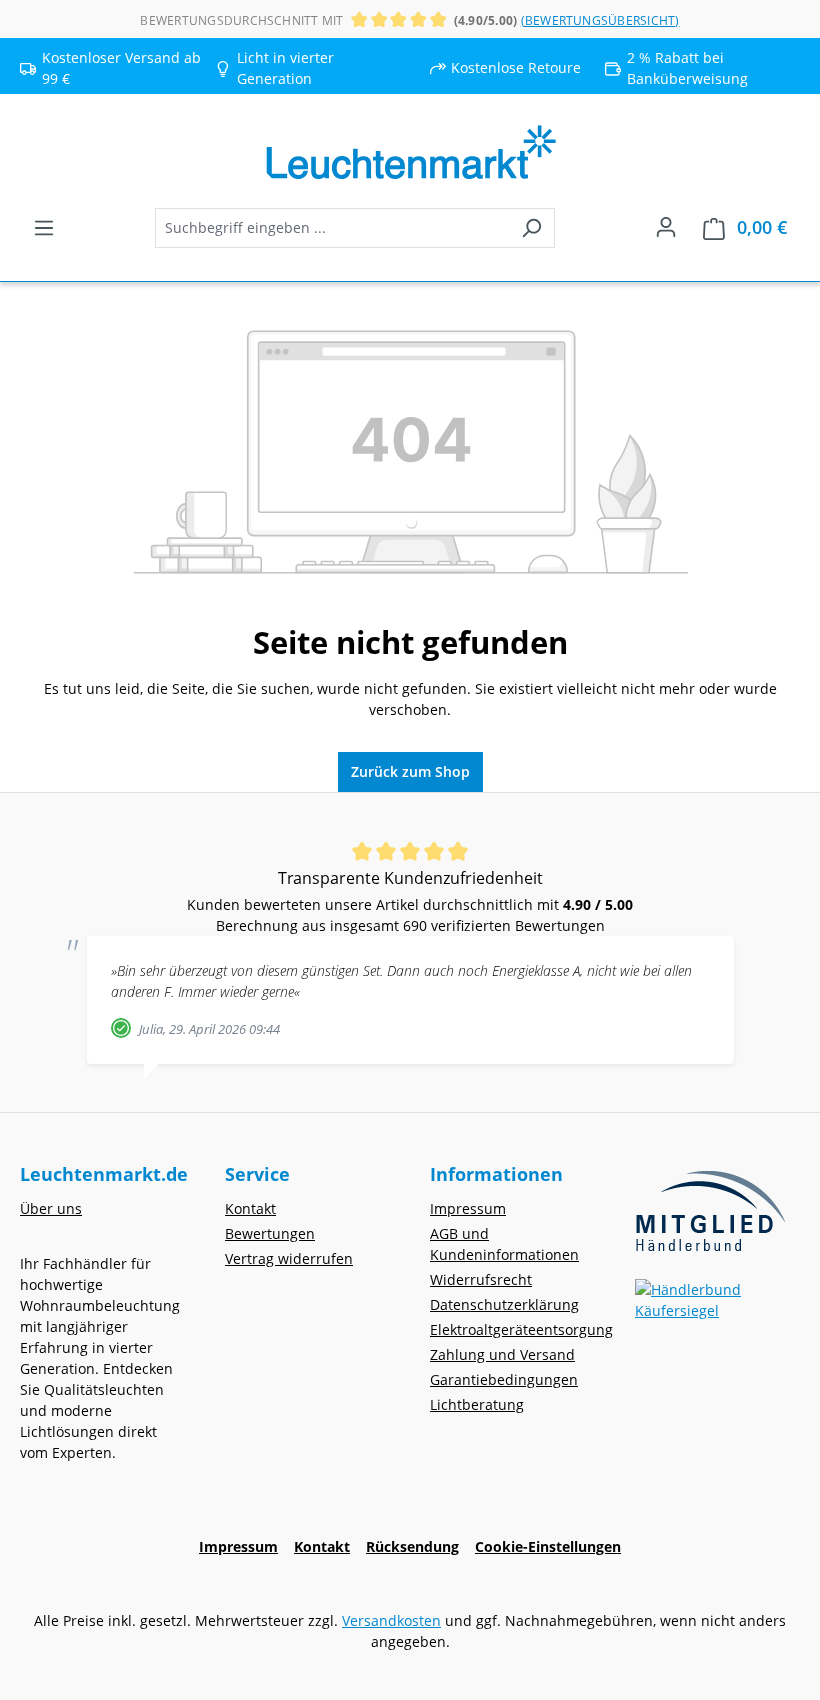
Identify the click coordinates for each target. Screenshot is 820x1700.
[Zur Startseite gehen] (410, 153)
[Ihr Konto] (666, 227)
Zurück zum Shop (410, 771)
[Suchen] (531, 228)
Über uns (51, 1208)
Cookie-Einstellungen (548, 1546)
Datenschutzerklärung (504, 1304)
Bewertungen (270, 1233)
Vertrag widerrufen (289, 1258)
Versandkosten (391, 1620)
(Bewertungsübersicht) (600, 20)
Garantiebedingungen (504, 1379)
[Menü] (44, 228)
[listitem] (312, 68)
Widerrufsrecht (481, 1279)
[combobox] (332, 228)
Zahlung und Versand (502, 1354)
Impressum (468, 1208)
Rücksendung (412, 1546)
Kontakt (250, 1208)
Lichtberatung (477, 1404)
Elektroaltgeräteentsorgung (521, 1329)
